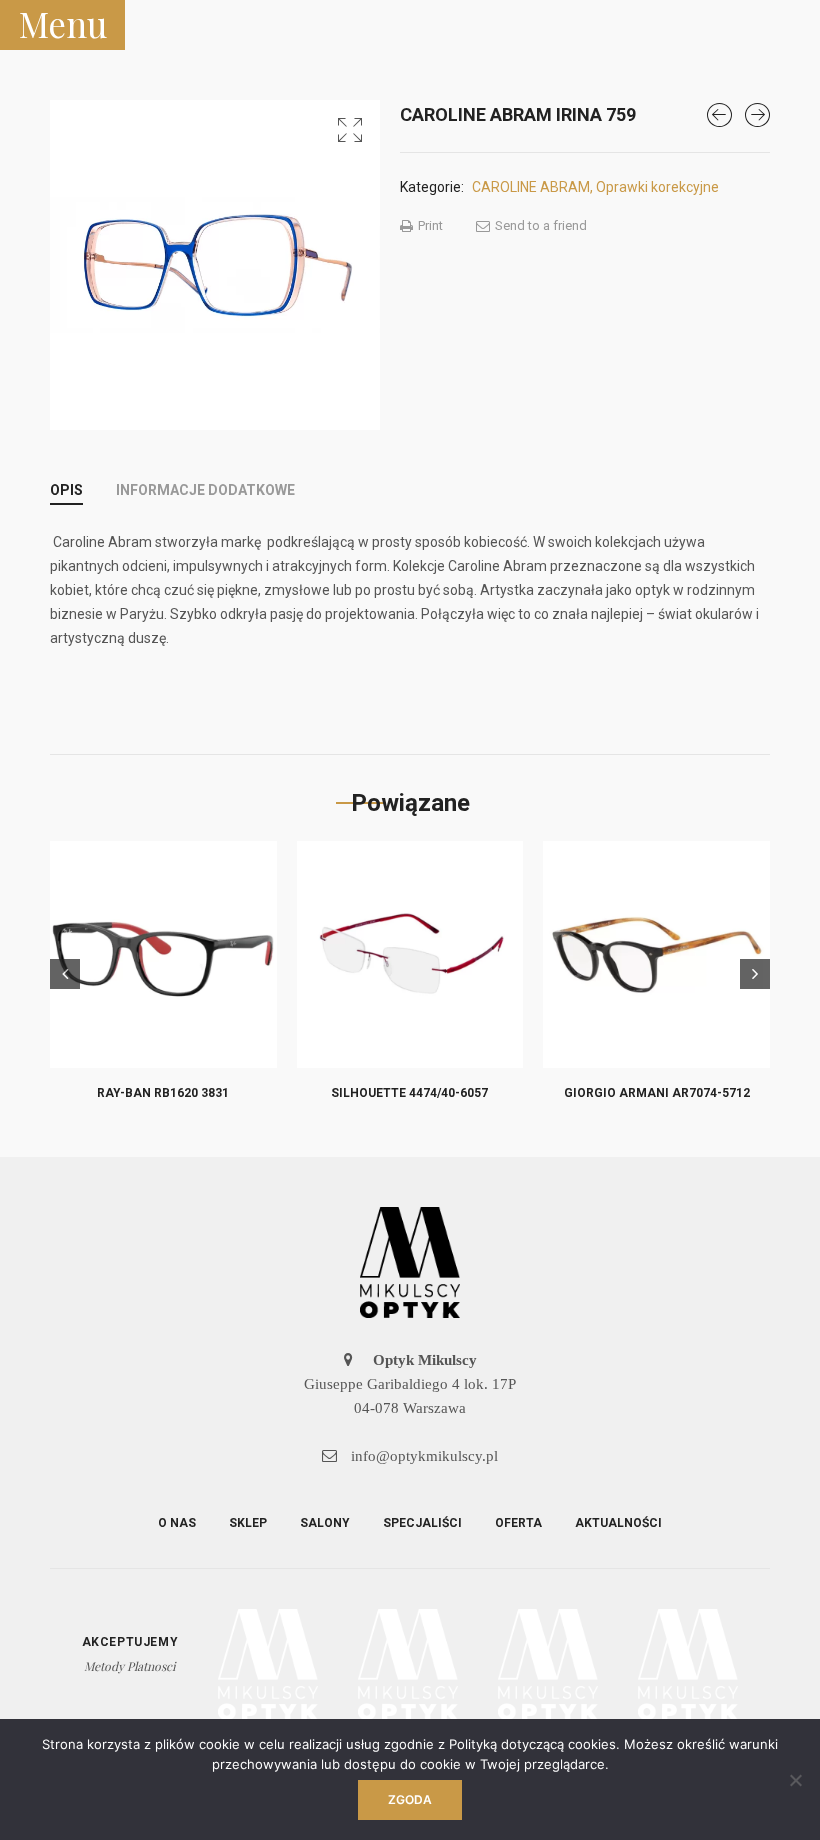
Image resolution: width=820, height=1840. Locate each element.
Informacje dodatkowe (205, 490)
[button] (350, 130)
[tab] (66, 490)
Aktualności (618, 1523)
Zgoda (410, 1799)
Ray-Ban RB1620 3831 (163, 1093)
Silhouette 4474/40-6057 (409, 1093)
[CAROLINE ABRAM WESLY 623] (719, 115)
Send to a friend (539, 225)
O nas (177, 1523)
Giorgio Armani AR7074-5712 (657, 1093)
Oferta (518, 1523)
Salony (325, 1523)
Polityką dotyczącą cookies (532, 1744)
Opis (66, 490)
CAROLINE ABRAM (531, 187)
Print (429, 225)
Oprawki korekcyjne (657, 187)
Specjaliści (422, 1523)
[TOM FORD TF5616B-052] (757, 115)
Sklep (248, 1523)
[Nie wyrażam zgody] (795, 1780)
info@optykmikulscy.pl (422, 1456)
